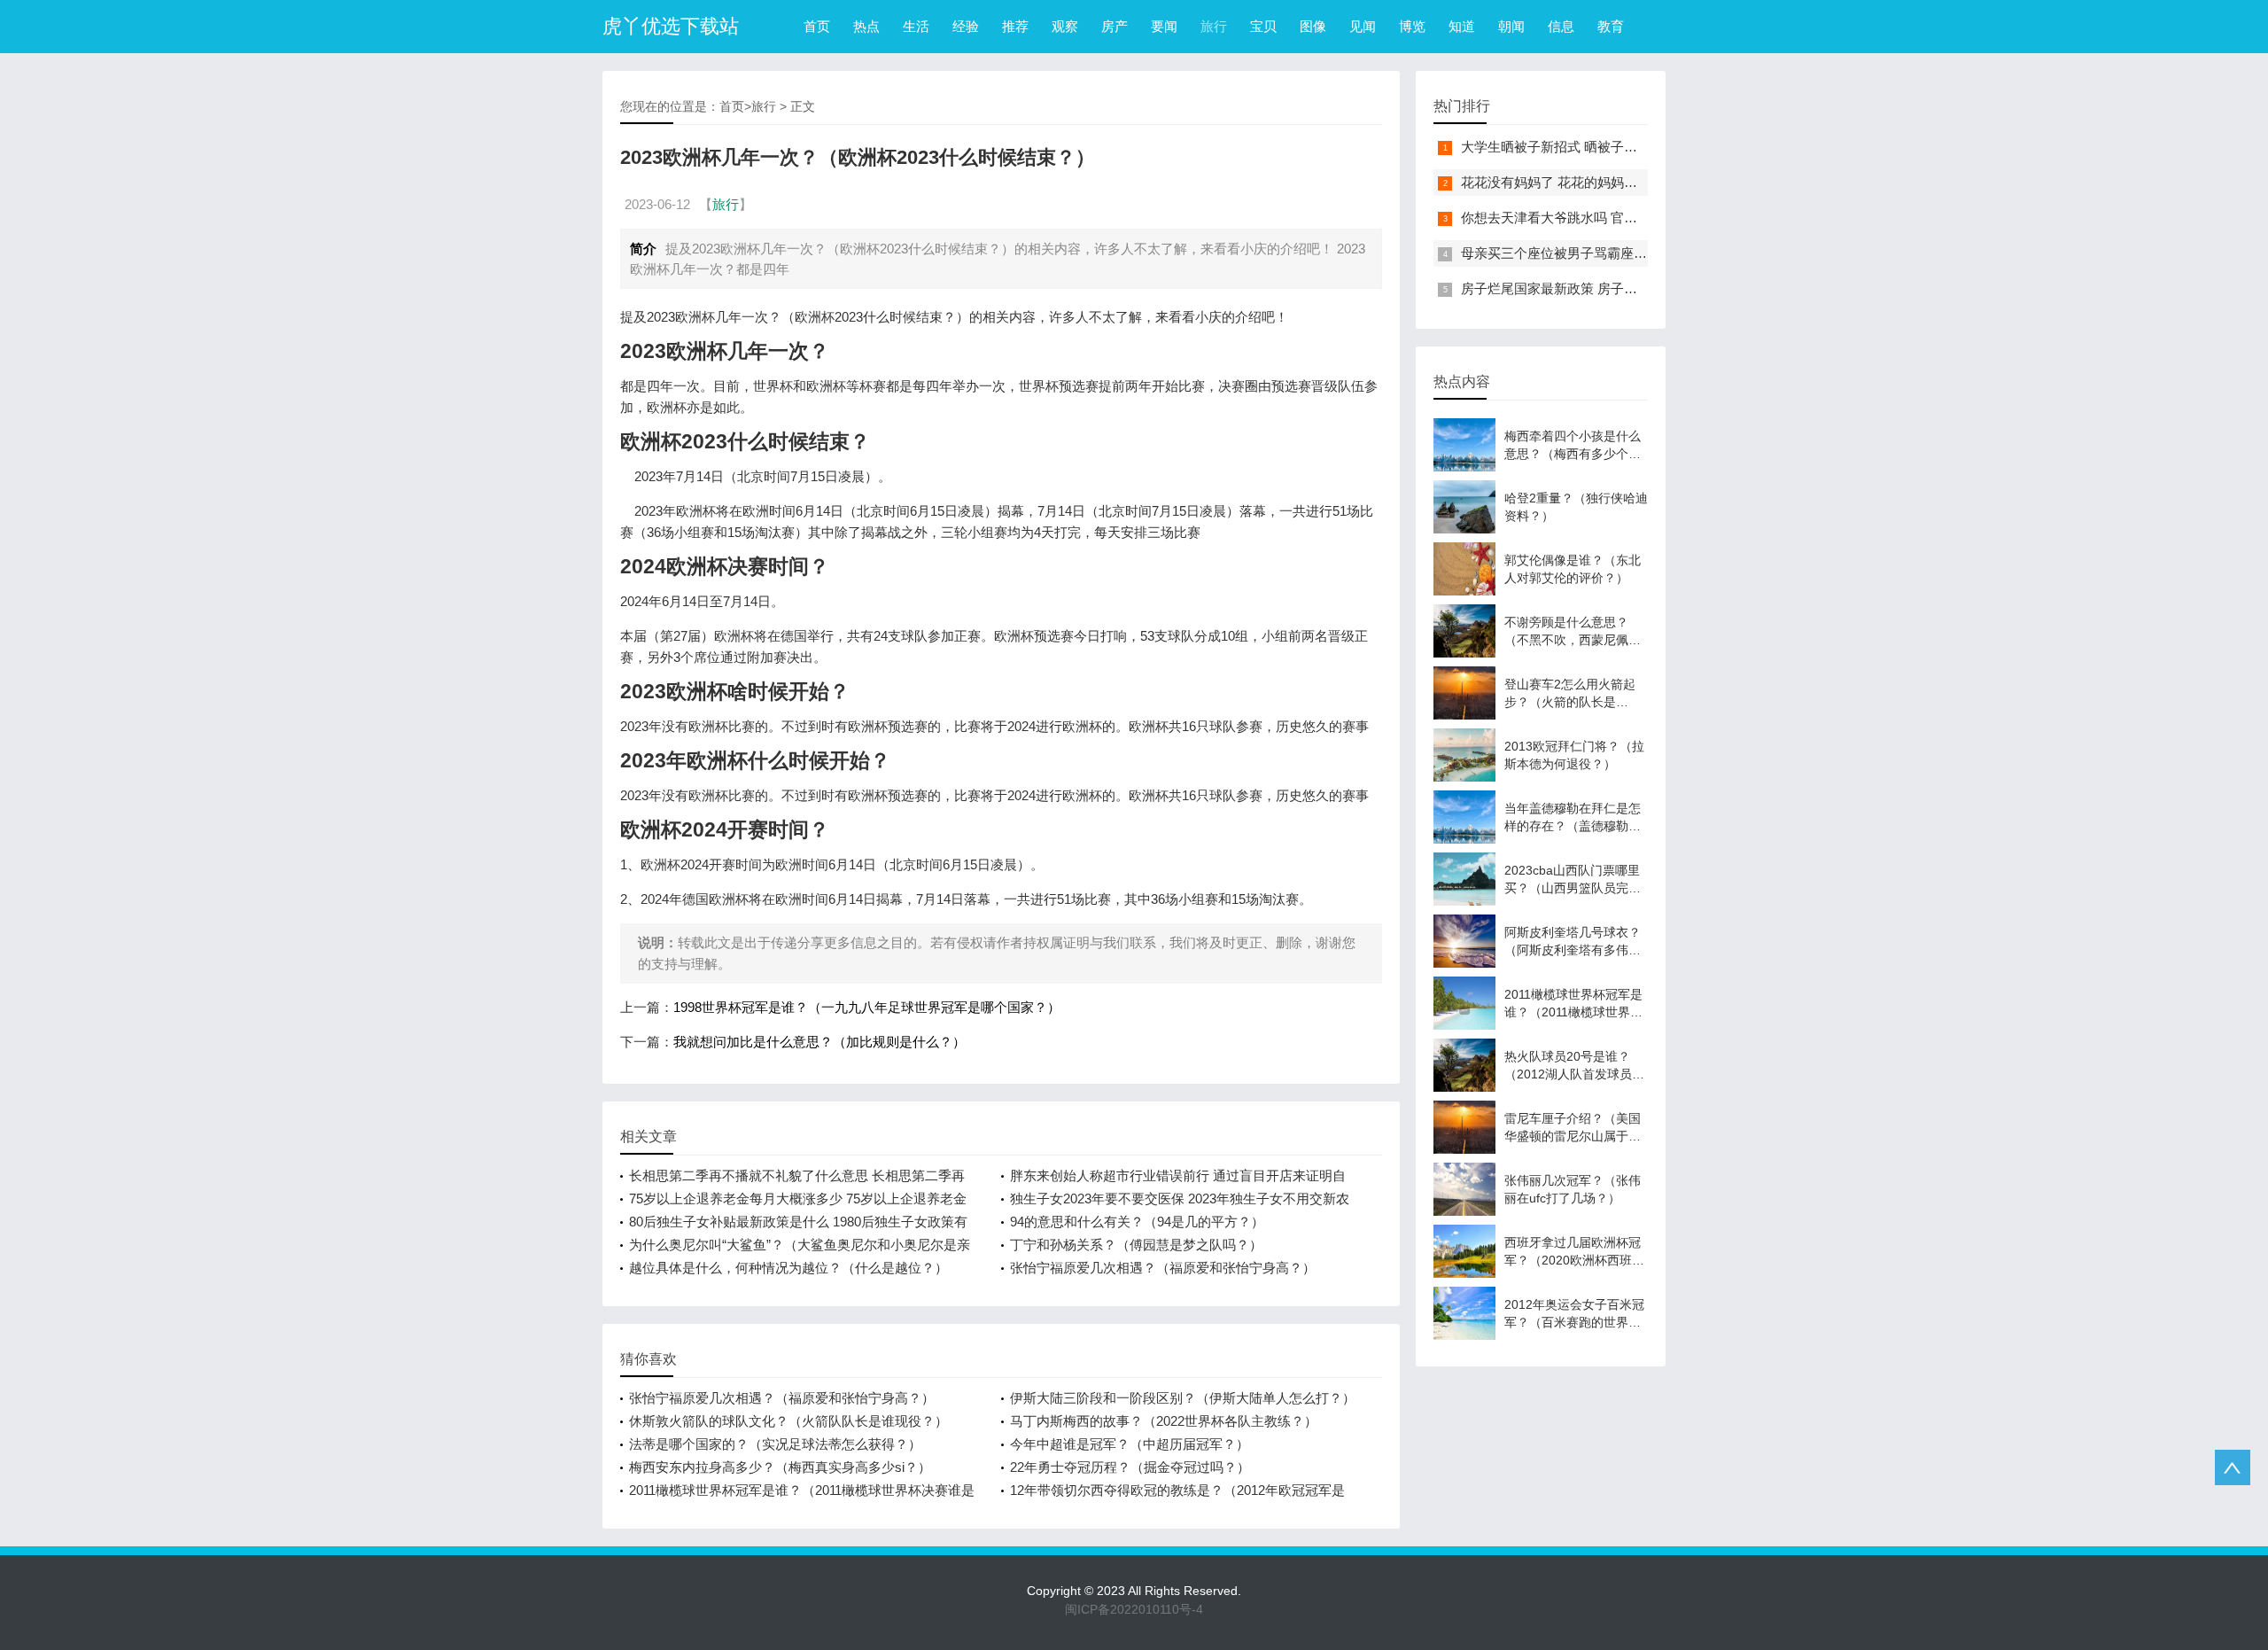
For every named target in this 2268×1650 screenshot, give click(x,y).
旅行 (1214, 26)
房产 (1115, 26)
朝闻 (1511, 26)
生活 (916, 26)
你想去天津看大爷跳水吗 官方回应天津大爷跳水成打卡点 (1629, 218)
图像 (1313, 26)
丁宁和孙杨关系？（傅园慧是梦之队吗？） (1136, 1245)
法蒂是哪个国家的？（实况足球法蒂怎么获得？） (775, 1444)
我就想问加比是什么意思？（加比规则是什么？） (819, 1042)
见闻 (1363, 26)
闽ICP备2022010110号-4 (1134, 1609)
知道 (1462, 26)
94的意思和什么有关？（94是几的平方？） (1137, 1222)
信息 (1561, 26)
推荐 (1015, 26)
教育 (1611, 26)
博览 (1412, 26)
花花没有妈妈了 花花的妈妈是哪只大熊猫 (1582, 182)
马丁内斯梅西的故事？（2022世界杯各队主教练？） (1164, 1421)
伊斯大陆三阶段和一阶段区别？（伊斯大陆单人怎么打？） (1183, 1398)
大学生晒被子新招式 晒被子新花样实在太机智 (1596, 147)
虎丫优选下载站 (671, 26)
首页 (817, 26)
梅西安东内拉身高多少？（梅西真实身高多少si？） (780, 1467)
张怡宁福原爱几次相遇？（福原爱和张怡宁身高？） (1163, 1268)
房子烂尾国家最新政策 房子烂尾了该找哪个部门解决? (1619, 288)
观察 (1065, 26)
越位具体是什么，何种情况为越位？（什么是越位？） (788, 1268)
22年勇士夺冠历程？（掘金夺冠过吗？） (1130, 1467)
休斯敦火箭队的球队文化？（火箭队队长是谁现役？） (788, 1421)
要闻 (1164, 26)
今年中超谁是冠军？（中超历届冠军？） (1130, 1444)
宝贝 (1263, 26)
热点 (866, 26)
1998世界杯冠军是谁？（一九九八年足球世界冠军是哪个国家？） (867, 1007)
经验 (966, 26)
